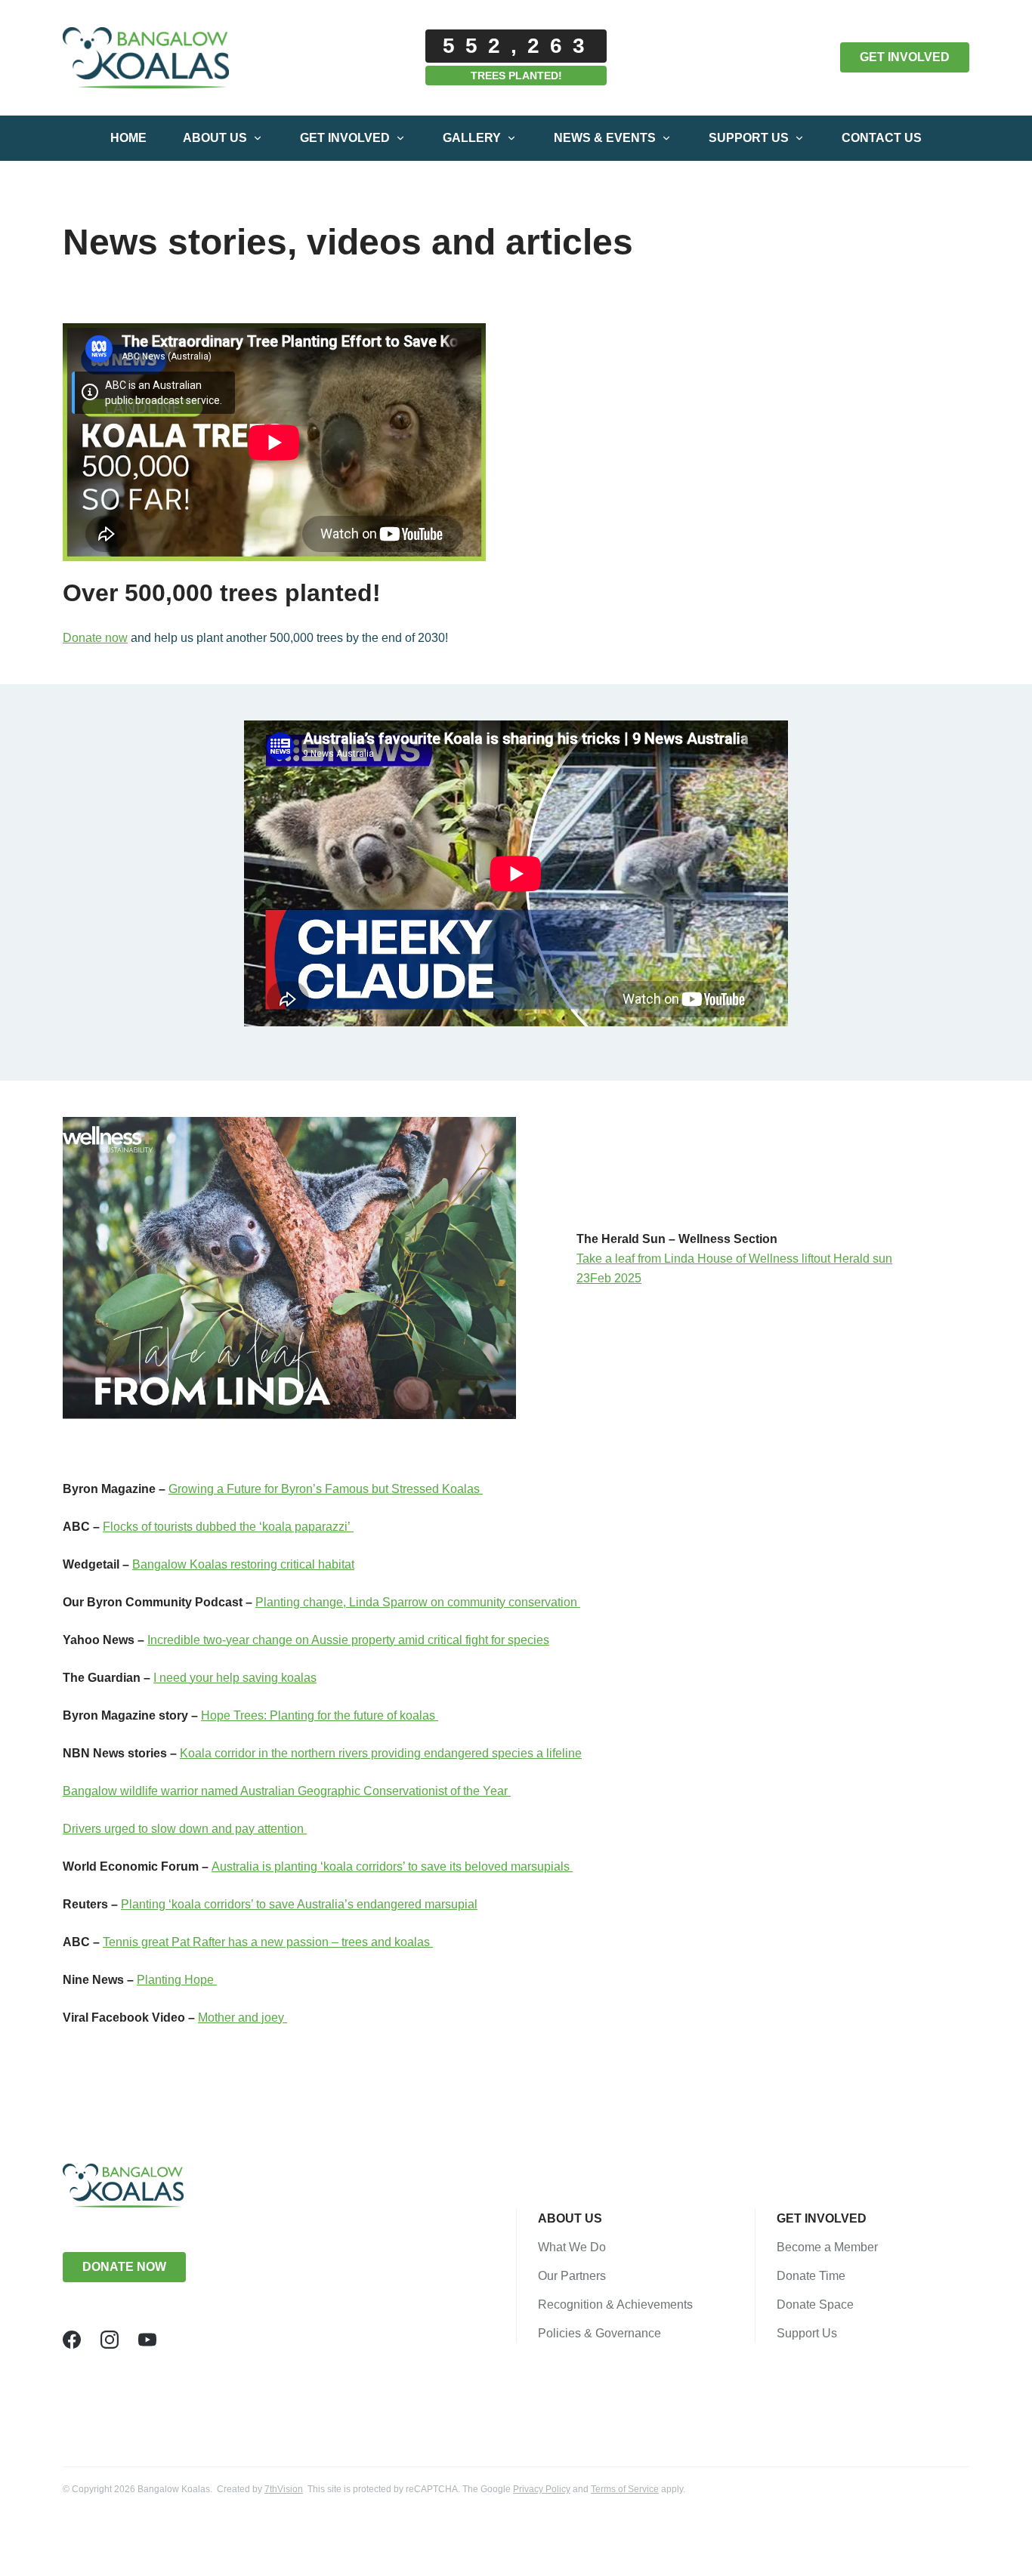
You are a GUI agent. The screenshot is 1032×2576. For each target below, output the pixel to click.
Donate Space (815, 2305)
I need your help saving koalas (235, 1678)
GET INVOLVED (905, 57)
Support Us (749, 138)
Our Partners (572, 2276)
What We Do (572, 2247)
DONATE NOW (124, 2267)
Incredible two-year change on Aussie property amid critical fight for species (348, 1640)
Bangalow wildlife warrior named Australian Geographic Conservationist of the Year (287, 1791)
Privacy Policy (542, 2489)
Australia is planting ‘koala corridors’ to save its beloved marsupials (392, 1866)
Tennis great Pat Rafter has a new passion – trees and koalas (268, 1942)
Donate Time (811, 2276)
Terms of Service (625, 2489)
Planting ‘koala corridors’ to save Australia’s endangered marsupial (299, 1904)
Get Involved (345, 138)
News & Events (605, 138)
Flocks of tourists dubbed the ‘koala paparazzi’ (228, 1527)
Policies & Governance (599, 2333)
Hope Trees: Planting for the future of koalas (320, 1715)
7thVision (284, 2489)
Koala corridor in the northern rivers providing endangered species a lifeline (381, 1753)
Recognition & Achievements (615, 2305)
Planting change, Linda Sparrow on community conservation (418, 1602)
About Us (215, 138)
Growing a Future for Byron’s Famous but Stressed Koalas (326, 1489)
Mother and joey (243, 2018)
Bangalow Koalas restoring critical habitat (243, 1564)
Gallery (472, 138)
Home (128, 138)
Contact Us (882, 138)
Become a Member (827, 2247)
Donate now (95, 638)
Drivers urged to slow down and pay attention (185, 1829)
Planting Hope (177, 1980)
